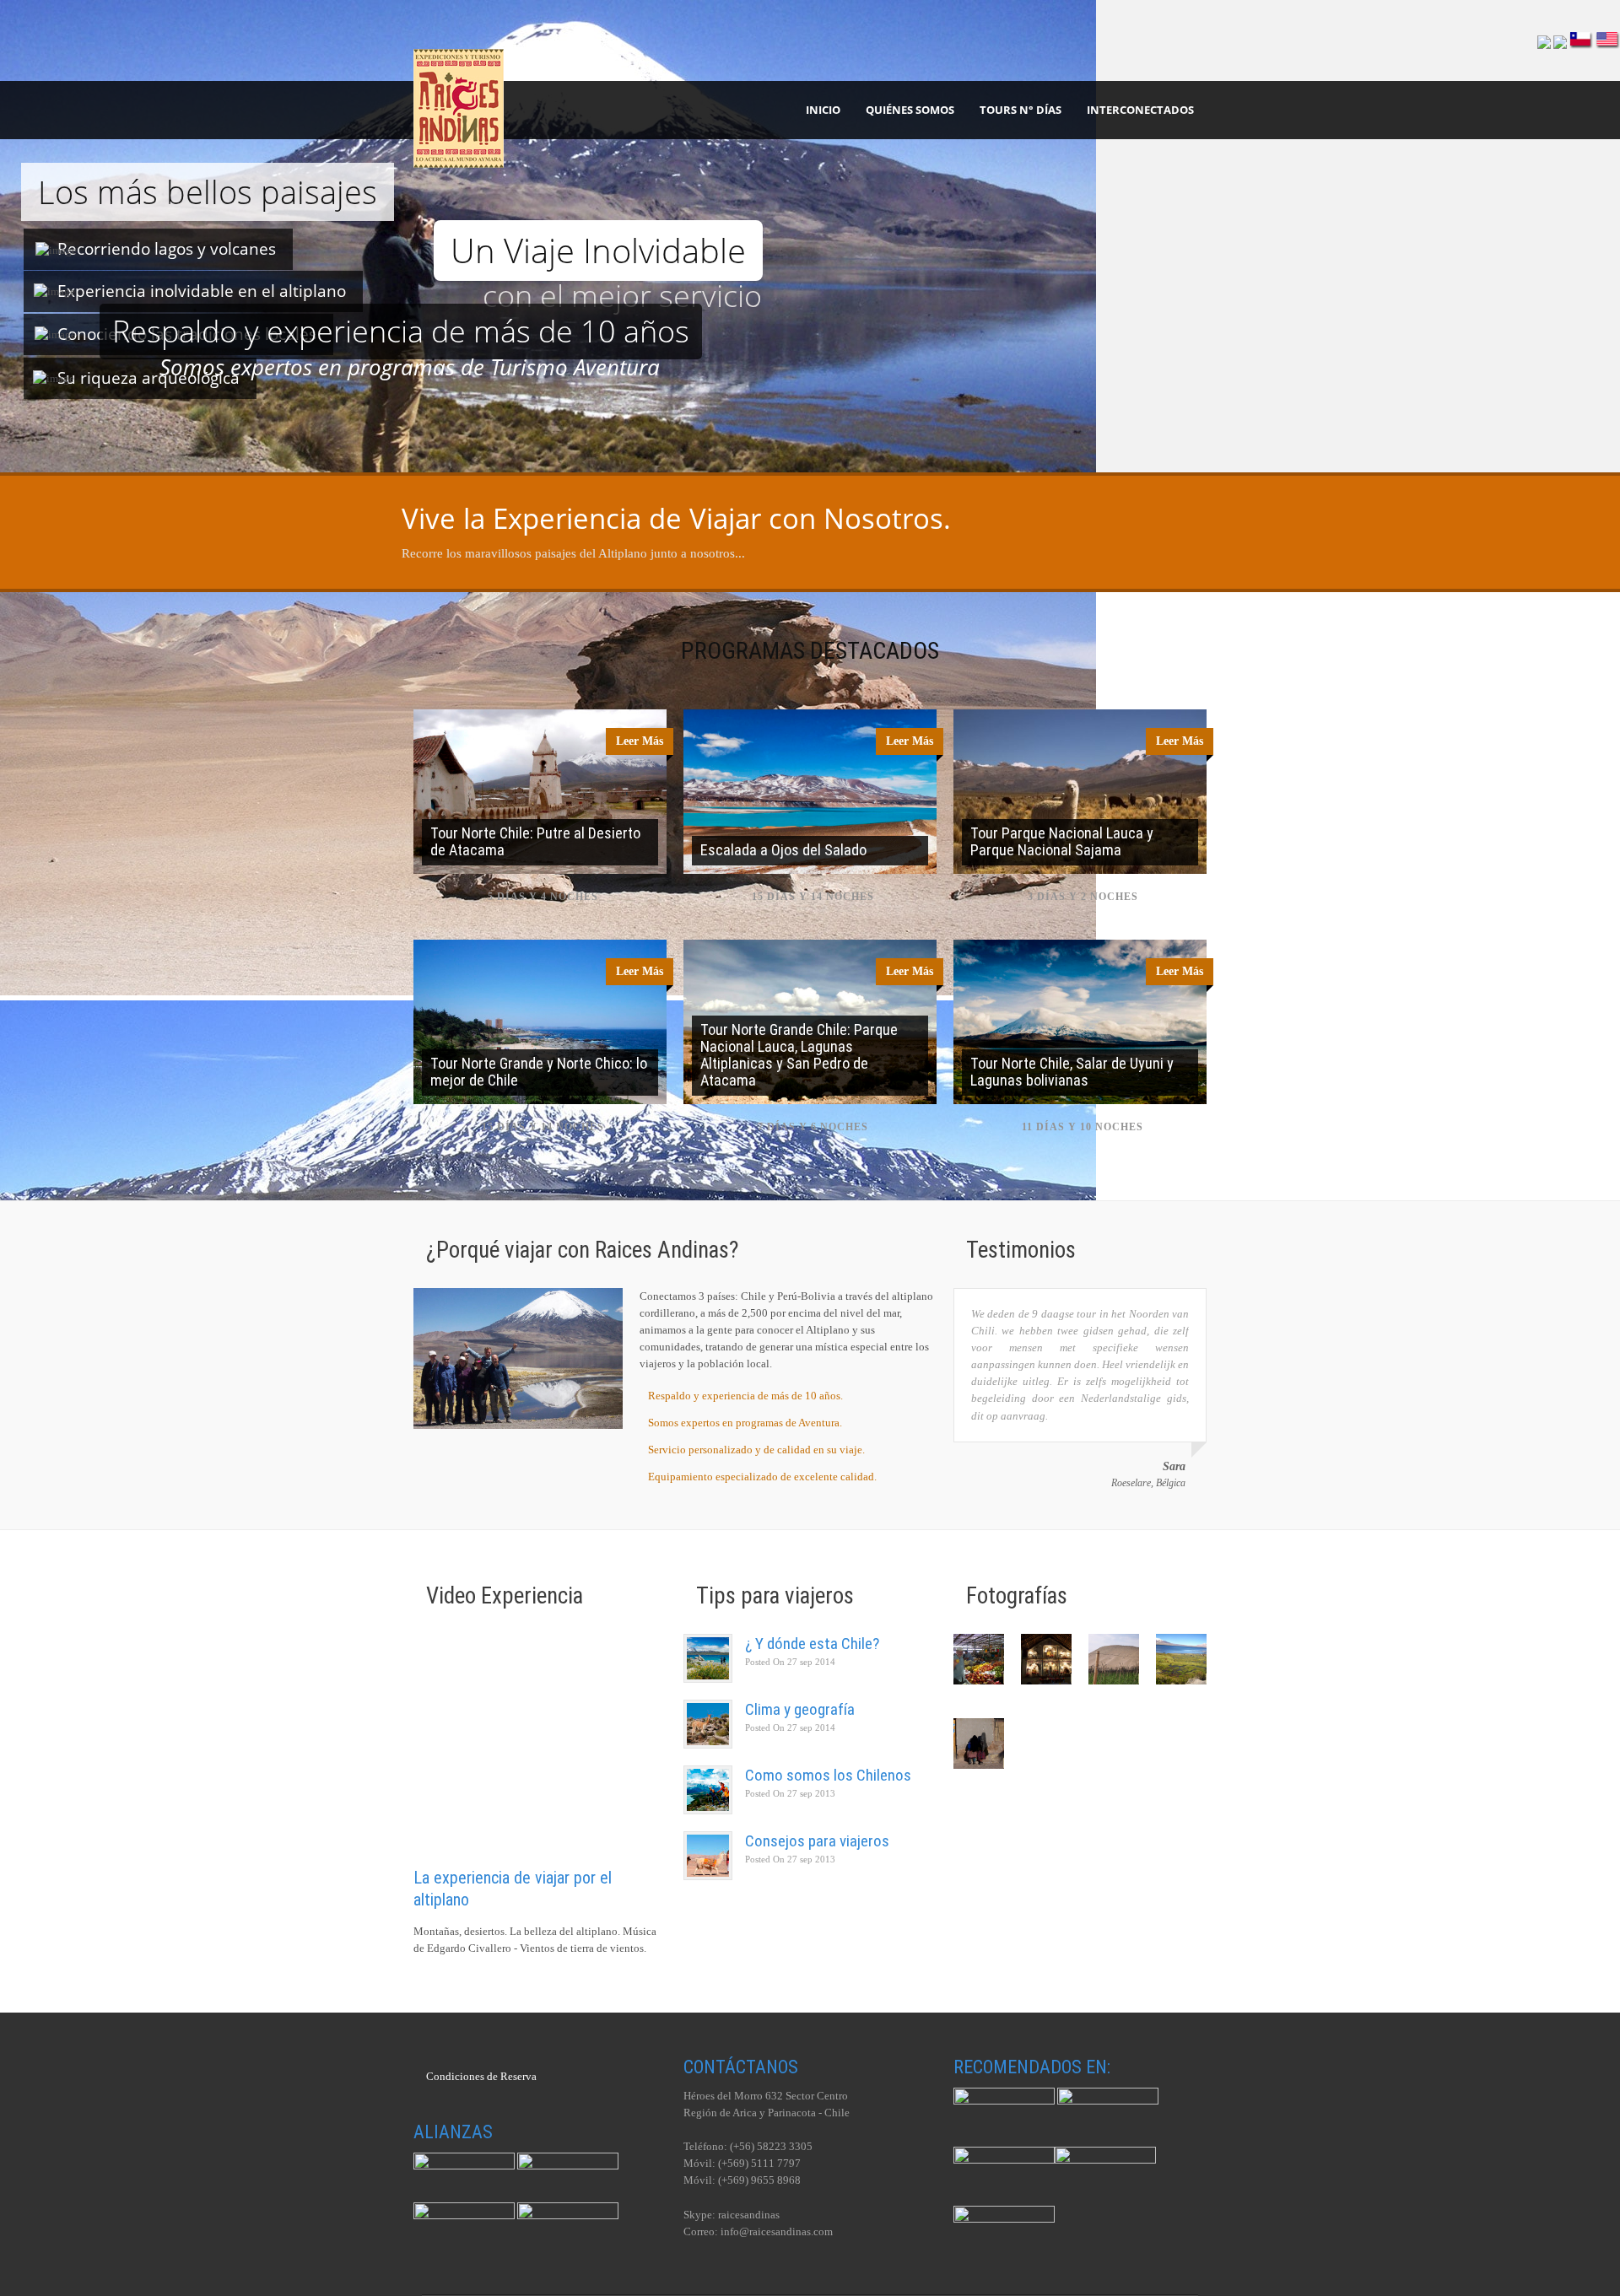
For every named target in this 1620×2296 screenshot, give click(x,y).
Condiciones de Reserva (481, 2076)
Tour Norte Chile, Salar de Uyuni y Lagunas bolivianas (1072, 1072)
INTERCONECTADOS (1140, 110)
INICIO (823, 110)
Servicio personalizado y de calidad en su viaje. (756, 1450)
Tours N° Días (1021, 110)
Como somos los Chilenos (828, 1775)
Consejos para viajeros (817, 1841)
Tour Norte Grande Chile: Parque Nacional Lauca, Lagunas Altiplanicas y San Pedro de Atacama (799, 1055)
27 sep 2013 (790, 1793)
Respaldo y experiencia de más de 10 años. (745, 1396)
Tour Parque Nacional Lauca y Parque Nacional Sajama (1062, 841)
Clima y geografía (800, 1709)
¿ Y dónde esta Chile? (812, 1644)
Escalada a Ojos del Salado (783, 850)
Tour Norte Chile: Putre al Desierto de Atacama (535, 841)
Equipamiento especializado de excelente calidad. (762, 1477)
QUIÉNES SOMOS (910, 110)
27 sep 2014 (790, 1662)
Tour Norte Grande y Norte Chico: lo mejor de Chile (539, 1072)
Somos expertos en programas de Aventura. (745, 1423)
